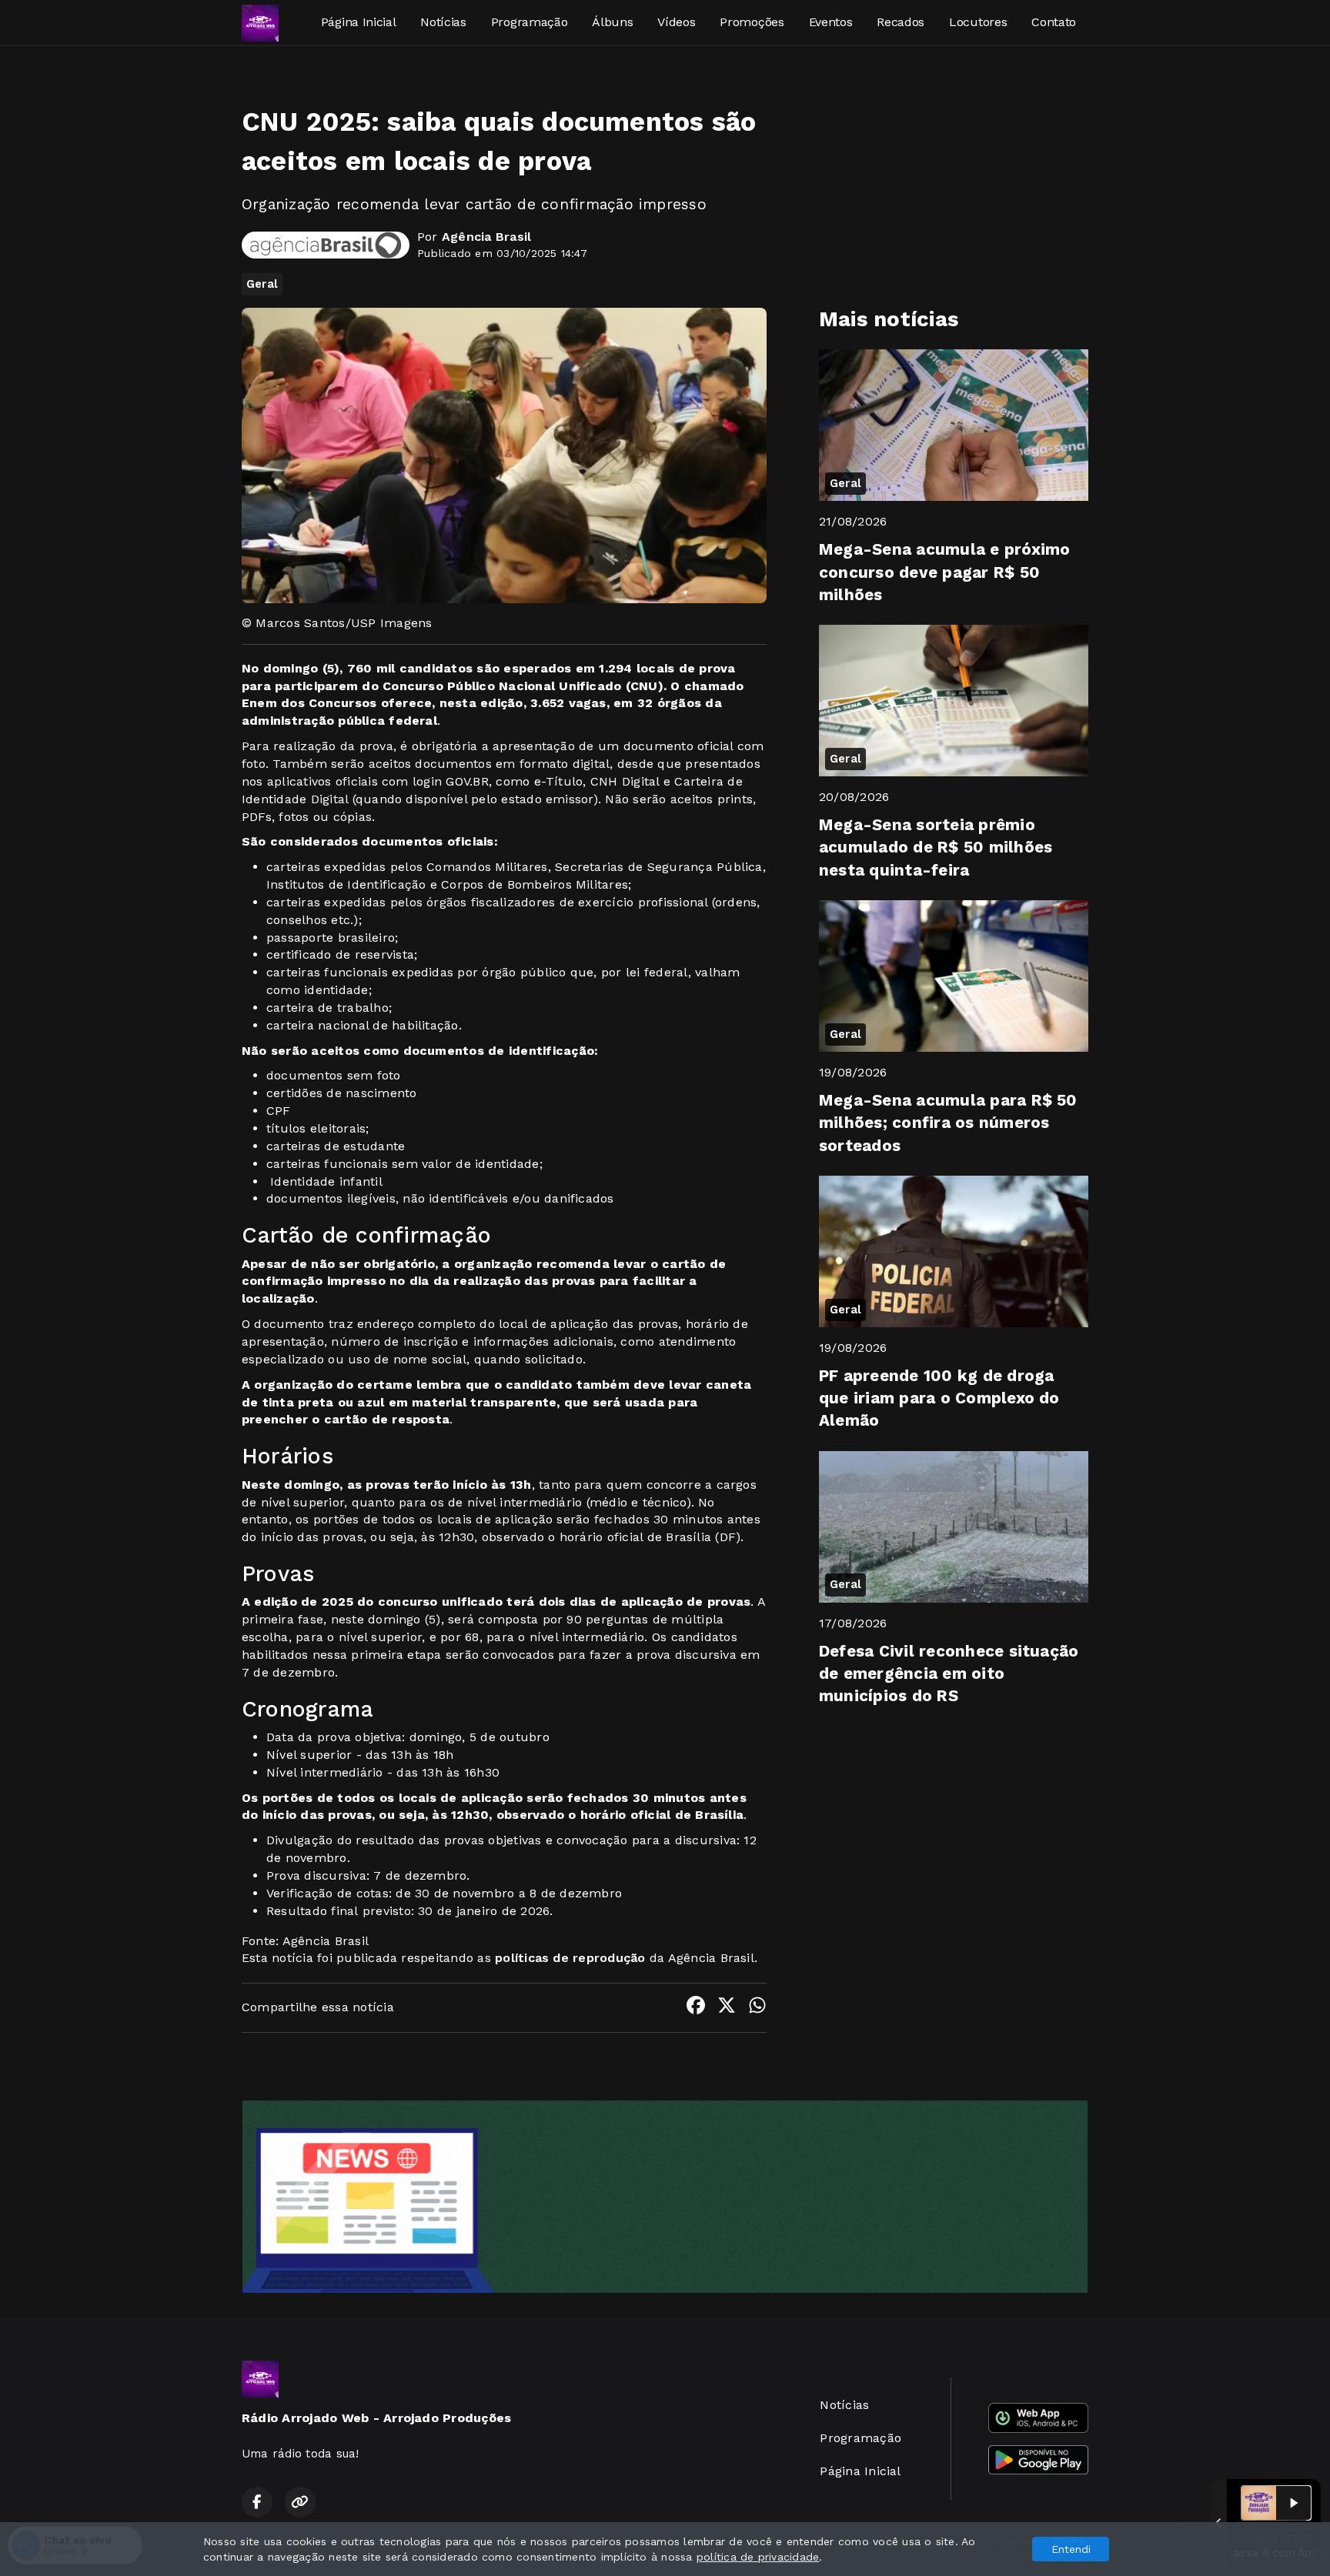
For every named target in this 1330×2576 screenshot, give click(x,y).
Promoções (752, 22)
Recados (901, 22)
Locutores (978, 22)
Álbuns (612, 22)
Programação (529, 22)
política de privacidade (758, 2557)
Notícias (443, 22)
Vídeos (676, 22)
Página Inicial (359, 22)
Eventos (831, 22)
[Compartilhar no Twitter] (727, 2008)
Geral (262, 284)
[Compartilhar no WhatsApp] (757, 2008)
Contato (1054, 22)
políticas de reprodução (570, 1958)
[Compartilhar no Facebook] (696, 2008)
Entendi (1071, 2549)
